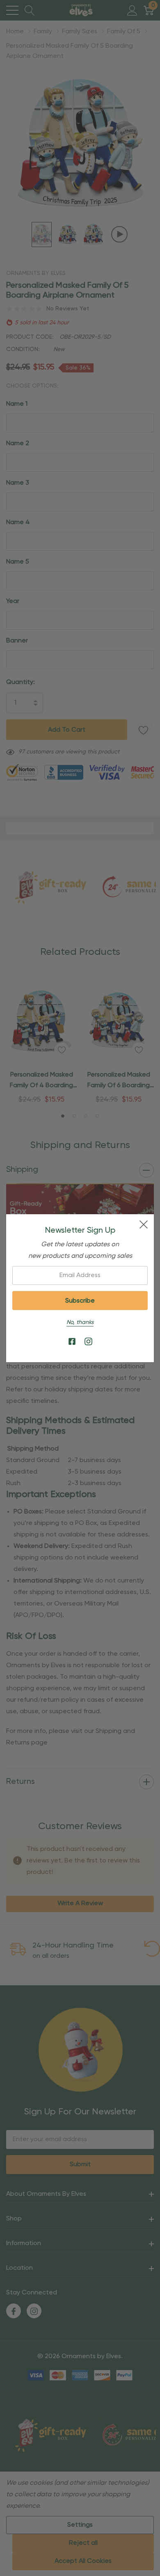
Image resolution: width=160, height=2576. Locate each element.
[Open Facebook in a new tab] (72, 1342)
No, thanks (80, 1322)
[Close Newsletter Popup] (144, 1224)
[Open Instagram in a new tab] (88, 1342)
